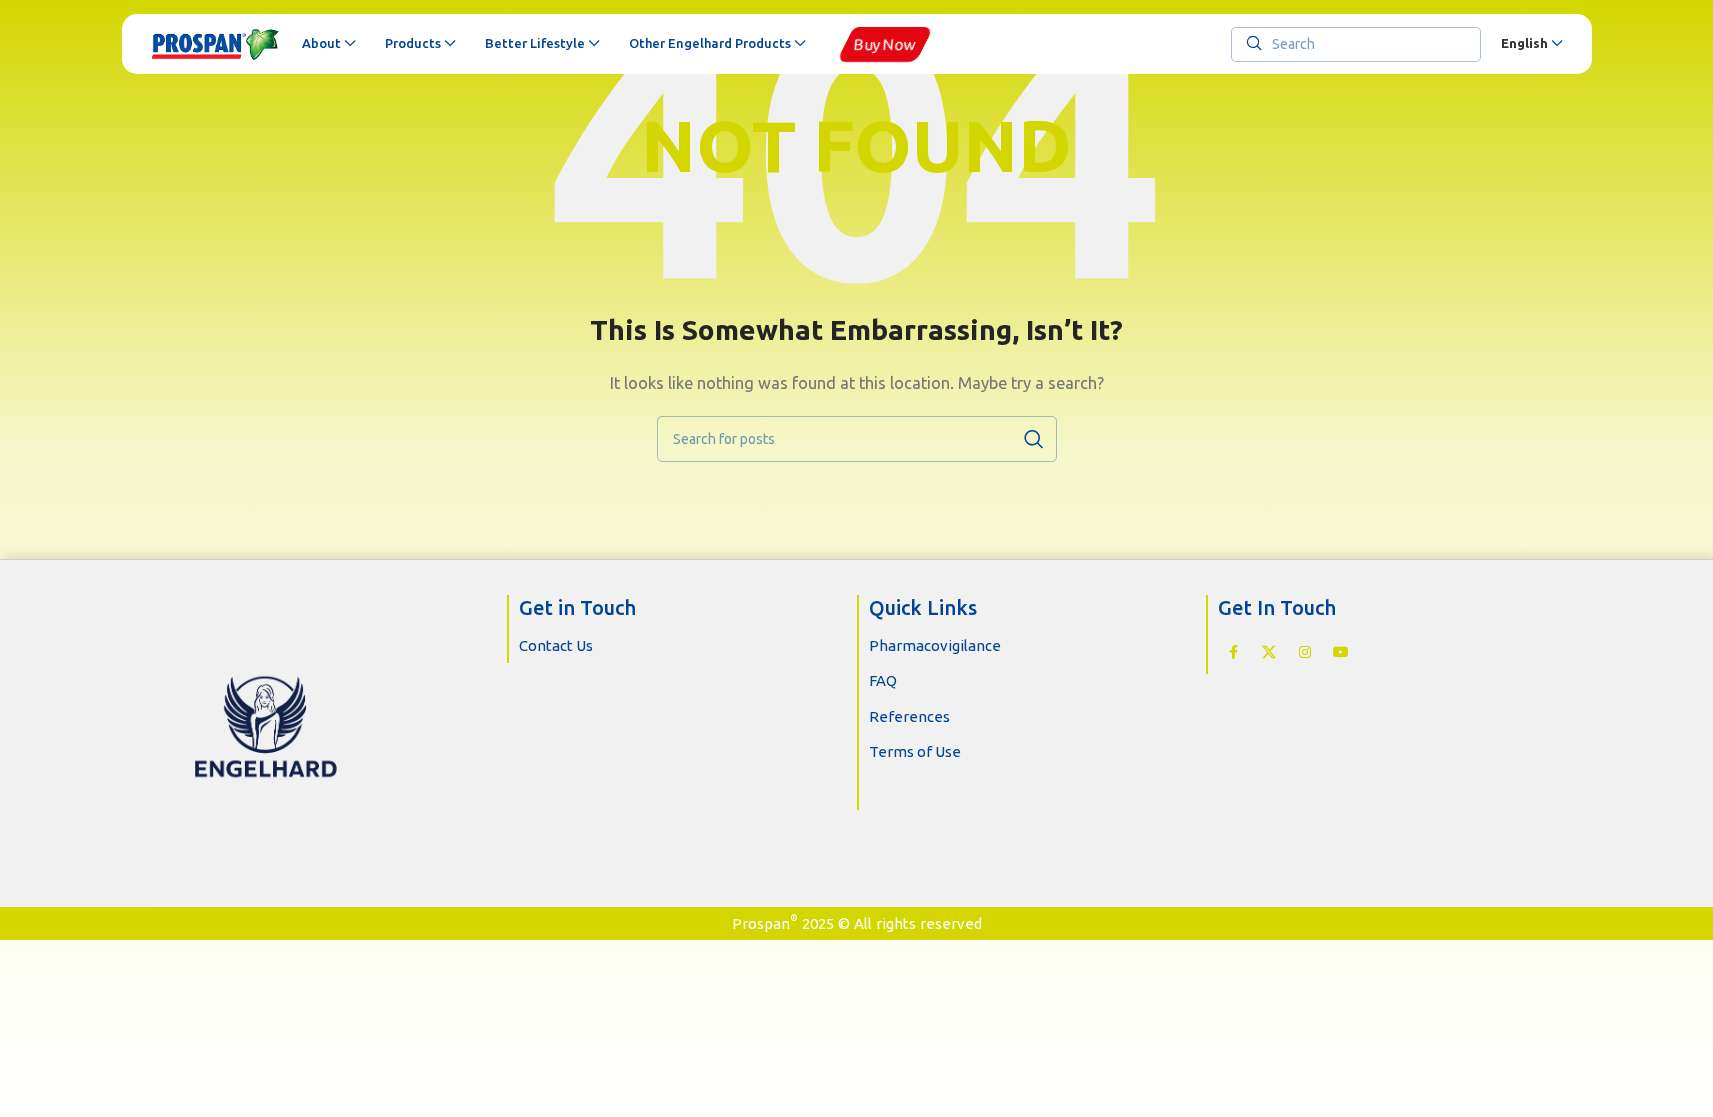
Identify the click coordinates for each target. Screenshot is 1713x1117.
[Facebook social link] (1233, 653)
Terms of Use (915, 751)
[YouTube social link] (1341, 653)
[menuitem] (1531, 44)
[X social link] (1269, 653)
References (909, 716)
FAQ (883, 680)
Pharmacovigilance (935, 645)
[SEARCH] (1034, 439)
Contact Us (556, 645)
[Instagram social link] (1305, 653)
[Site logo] (217, 44)
